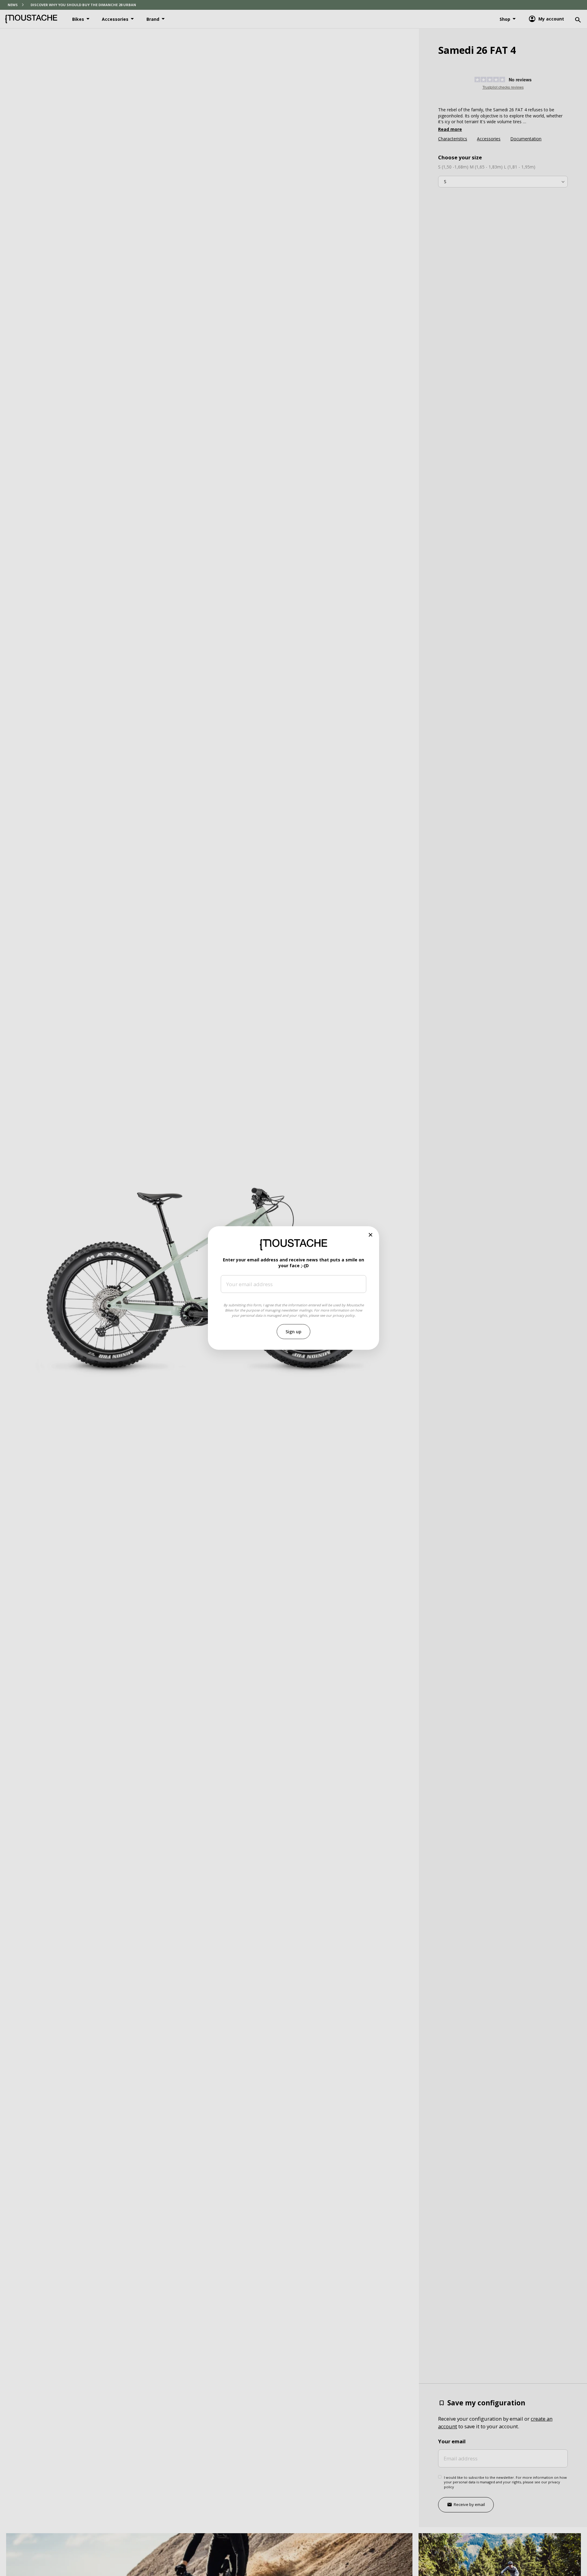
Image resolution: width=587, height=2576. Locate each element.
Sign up (293, 1332)
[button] (371, 1235)
